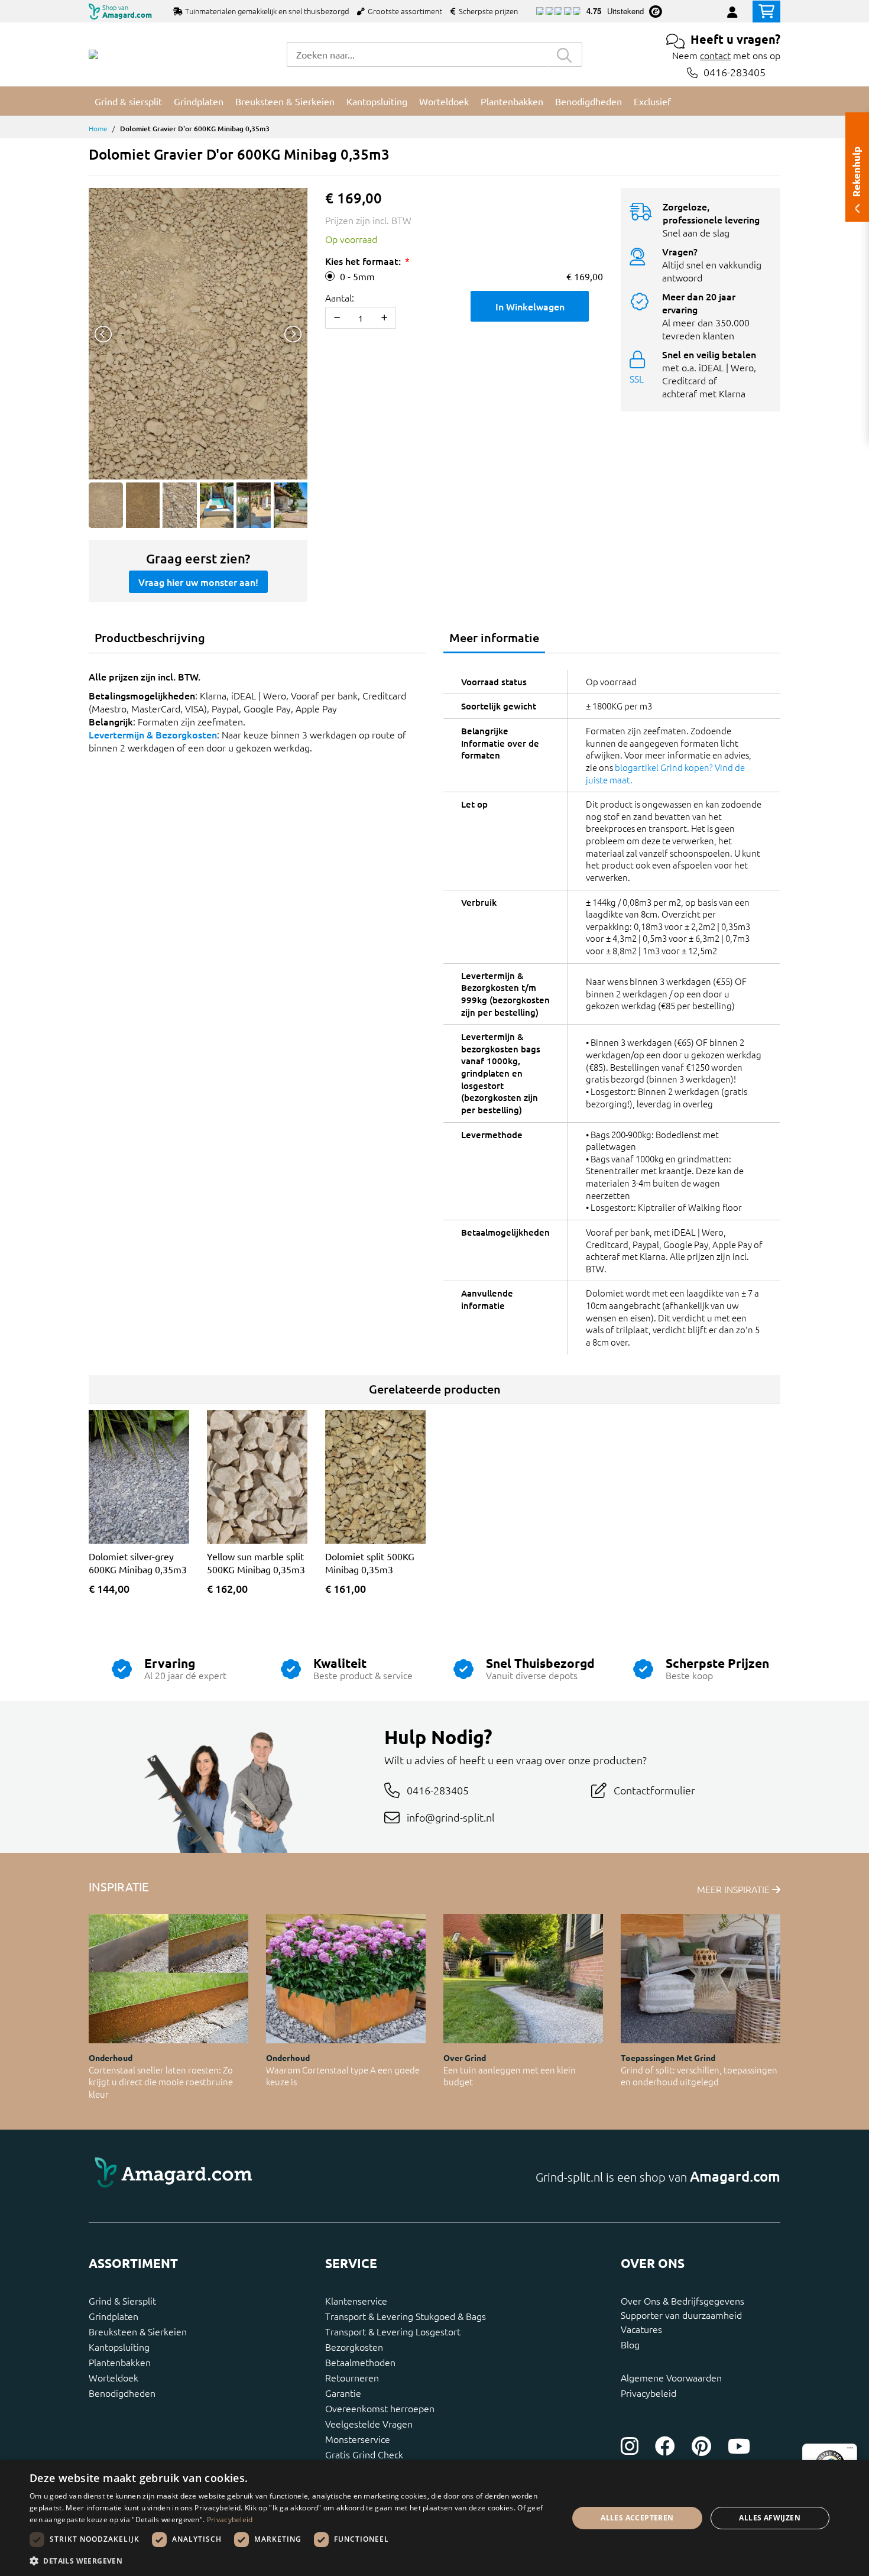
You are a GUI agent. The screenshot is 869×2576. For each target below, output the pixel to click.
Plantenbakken (120, 2362)
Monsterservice (358, 2439)
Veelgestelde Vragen (369, 2423)
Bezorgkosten (354, 2347)
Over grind (465, 2057)
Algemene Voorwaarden (671, 2377)
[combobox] (417, 54)
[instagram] (630, 2446)
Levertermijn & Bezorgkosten (153, 734)
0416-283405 (735, 72)
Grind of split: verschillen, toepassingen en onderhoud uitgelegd (699, 2076)
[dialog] (434, 2518)
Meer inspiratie (735, 1889)
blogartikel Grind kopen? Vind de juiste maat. (665, 773)
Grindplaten (114, 2316)
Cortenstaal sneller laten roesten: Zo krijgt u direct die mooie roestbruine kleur (161, 2082)
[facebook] (665, 2446)
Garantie (343, 2393)
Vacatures (641, 2329)
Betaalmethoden (360, 2362)
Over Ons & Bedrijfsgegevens (682, 2300)
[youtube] (739, 2446)
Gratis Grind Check (364, 2454)
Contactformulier (654, 1790)
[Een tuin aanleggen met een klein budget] (523, 1979)
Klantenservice (356, 2300)
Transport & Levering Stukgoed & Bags (406, 2316)
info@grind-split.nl (451, 1817)
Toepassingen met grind (668, 2057)
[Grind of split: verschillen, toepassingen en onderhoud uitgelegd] (701, 1979)
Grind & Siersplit (122, 2300)
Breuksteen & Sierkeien (138, 2331)
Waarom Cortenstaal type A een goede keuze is (343, 2076)
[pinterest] (701, 2446)
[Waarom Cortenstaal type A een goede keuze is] (346, 1979)
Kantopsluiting (119, 2347)
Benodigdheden (122, 2393)
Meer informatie (494, 637)
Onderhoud (111, 2057)
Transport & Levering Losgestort (393, 2331)
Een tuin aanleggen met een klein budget (510, 2076)
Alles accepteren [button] (637, 2518)
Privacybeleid (648, 2393)
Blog (630, 2344)
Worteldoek (114, 2377)
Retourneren (352, 2377)
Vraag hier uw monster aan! (198, 582)
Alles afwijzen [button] (770, 2518)
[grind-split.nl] (93, 54)
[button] (291, 2561)
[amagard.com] (257, 2176)
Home (98, 128)
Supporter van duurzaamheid (681, 2315)
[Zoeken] (565, 54)
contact (715, 55)
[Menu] (850, 2451)
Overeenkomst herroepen (380, 2408)
